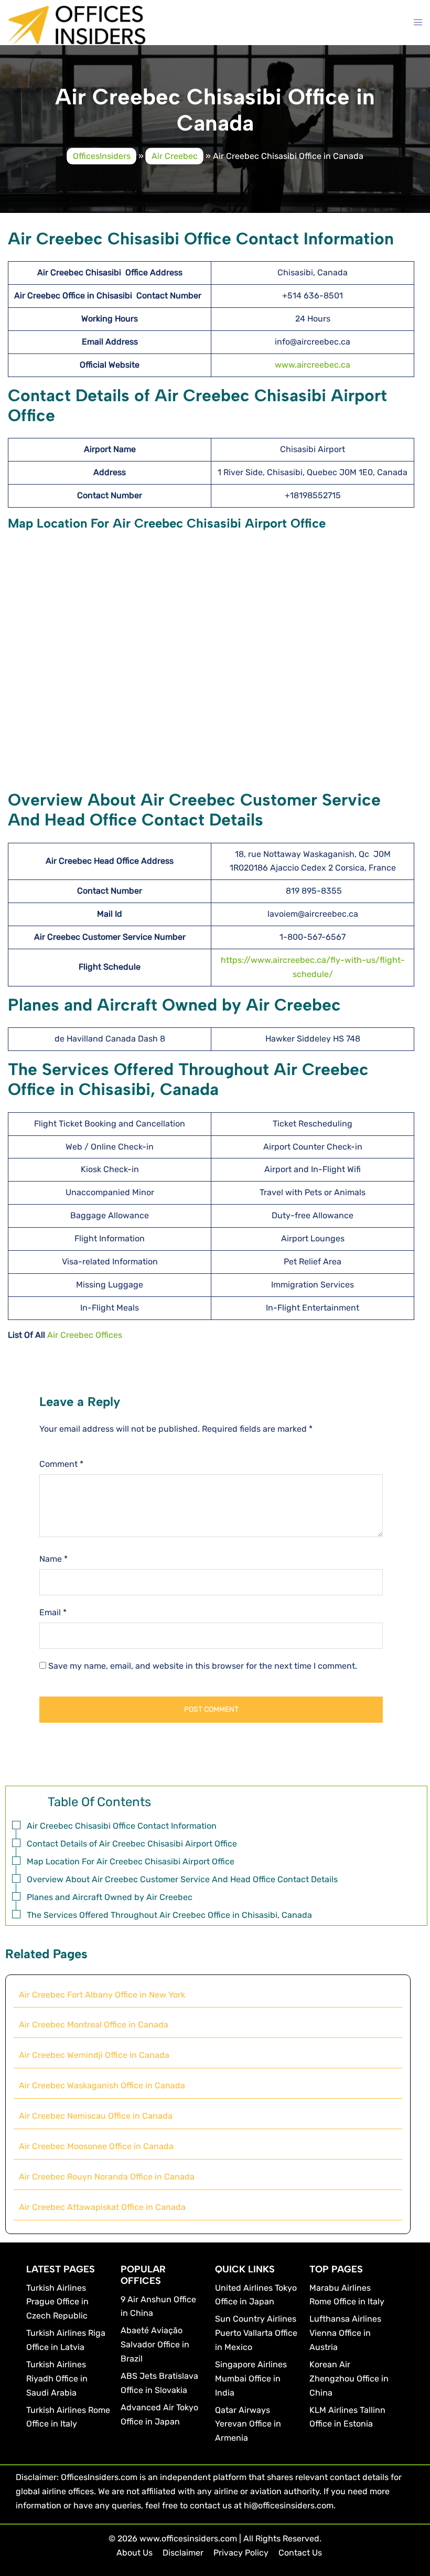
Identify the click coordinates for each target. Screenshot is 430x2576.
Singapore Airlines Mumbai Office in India (251, 2379)
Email (53, 1612)
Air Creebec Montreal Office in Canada (94, 2025)
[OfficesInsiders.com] (77, 24)
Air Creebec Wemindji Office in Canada (94, 2055)
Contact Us (300, 2553)
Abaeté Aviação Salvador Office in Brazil (155, 2344)
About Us (135, 2553)
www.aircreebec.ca (313, 365)
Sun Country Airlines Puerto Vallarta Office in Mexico (256, 2333)
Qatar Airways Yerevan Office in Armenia (248, 2424)
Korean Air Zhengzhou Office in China (349, 2379)
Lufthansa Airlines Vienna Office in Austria (345, 2333)
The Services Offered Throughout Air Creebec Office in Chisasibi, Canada (169, 1915)
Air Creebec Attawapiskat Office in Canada (102, 2207)
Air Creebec (175, 156)
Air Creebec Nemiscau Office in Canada (96, 2116)
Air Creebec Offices (85, 1335)
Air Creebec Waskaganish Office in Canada (102, 2085)
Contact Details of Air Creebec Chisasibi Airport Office (132, 1844)
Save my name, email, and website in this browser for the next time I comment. (203, 1666)
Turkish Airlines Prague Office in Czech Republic (57, 2302)
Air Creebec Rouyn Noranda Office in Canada (107, 2177)
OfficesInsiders (102, 156)
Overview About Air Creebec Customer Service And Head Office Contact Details (182, 1879)
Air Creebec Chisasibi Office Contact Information (122, 1826)
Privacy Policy (241, 2553)
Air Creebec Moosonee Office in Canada (96, 2146)
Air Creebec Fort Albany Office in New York (102, 1995)
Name (53, 1559)
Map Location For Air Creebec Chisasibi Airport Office (131, 1861)
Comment (61, 1464)
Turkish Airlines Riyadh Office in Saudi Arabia (57, 2379)
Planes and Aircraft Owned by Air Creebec (110, 1897)
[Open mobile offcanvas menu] (418, 23)
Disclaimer (183, 2553)
